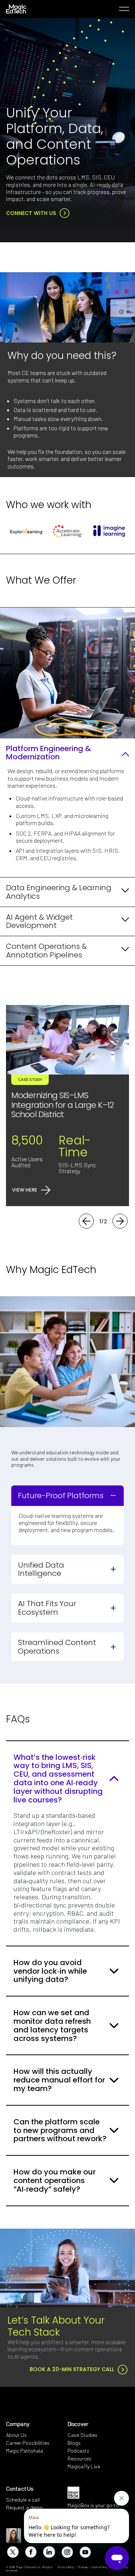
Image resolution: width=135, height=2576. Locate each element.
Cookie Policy (100, 2567)
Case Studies (82, 2435)
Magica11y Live (84, 2466)
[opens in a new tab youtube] (85, 2552)
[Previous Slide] (86, 1221)
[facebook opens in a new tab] (31, 2552)
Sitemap (83, 2567)
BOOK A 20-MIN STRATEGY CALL (72, 2369)
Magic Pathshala (25, 2451)
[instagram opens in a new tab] (67, 2552)
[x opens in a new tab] (13, 2552)
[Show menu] (124, 9)
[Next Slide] (120, 1221)
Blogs (74, 2443)
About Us (16, 2435)
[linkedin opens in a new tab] (49, 2552)
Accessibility (66, 2567)
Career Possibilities (28, 2443)
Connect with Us (31, 213)
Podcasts (78, 2451)
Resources (79, 2458)
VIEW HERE (25, 1190)
